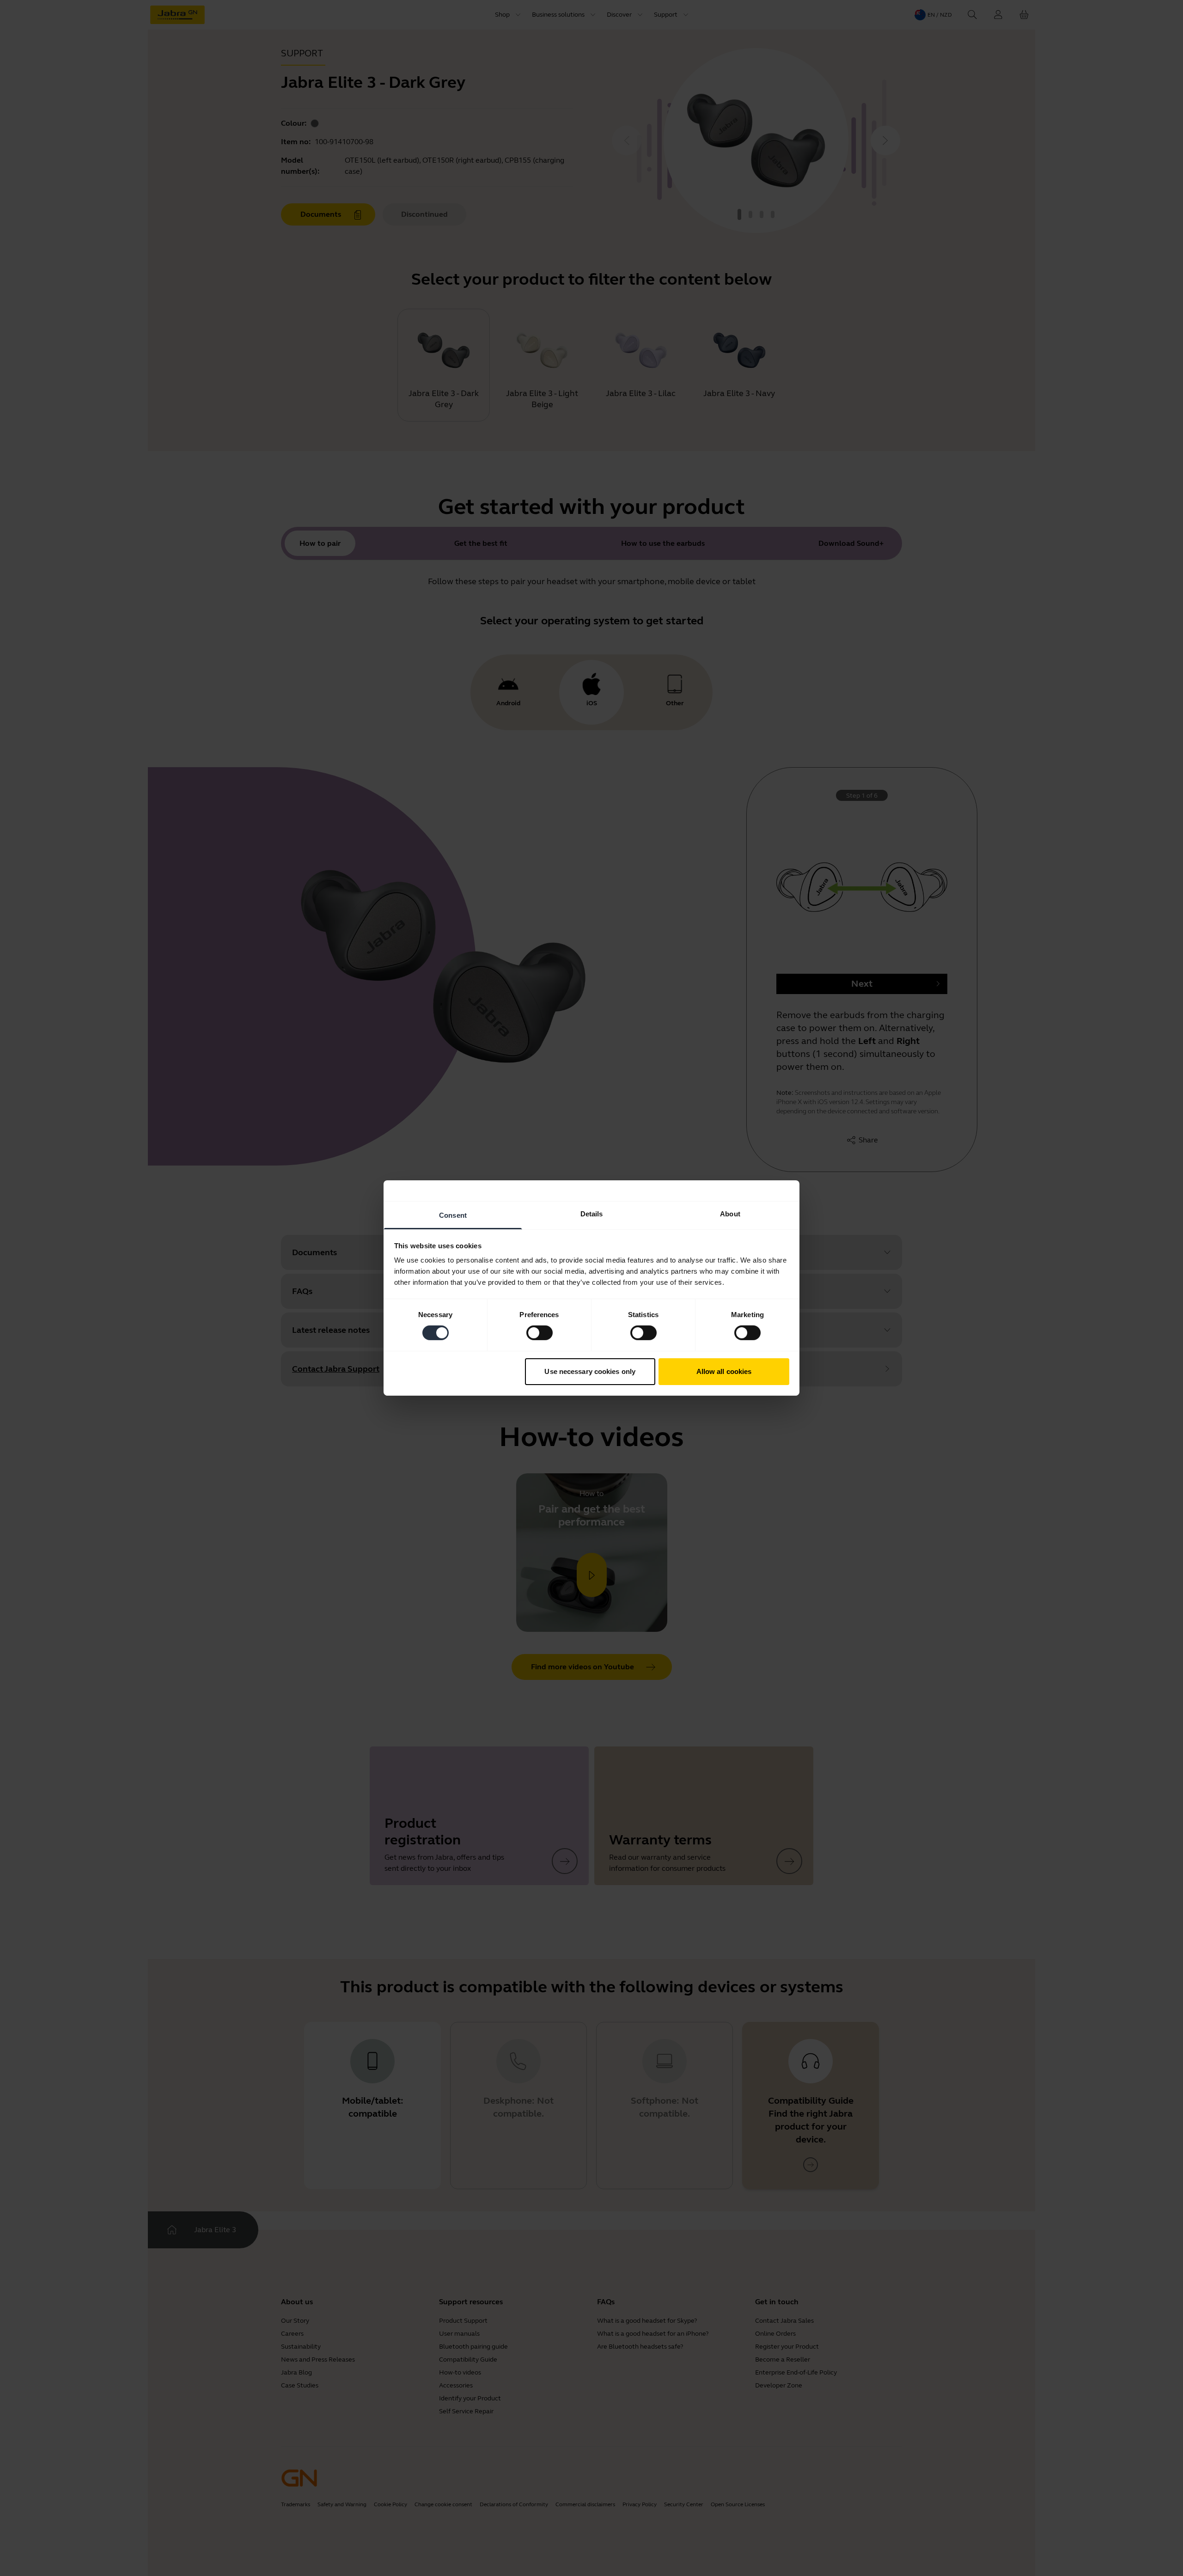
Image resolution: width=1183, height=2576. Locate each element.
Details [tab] (592, 1214)
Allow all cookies (724, 1371)
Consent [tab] (453, 1215)
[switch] (540, 1333)
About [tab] (730, 1214)
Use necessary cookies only (590, 1371)
